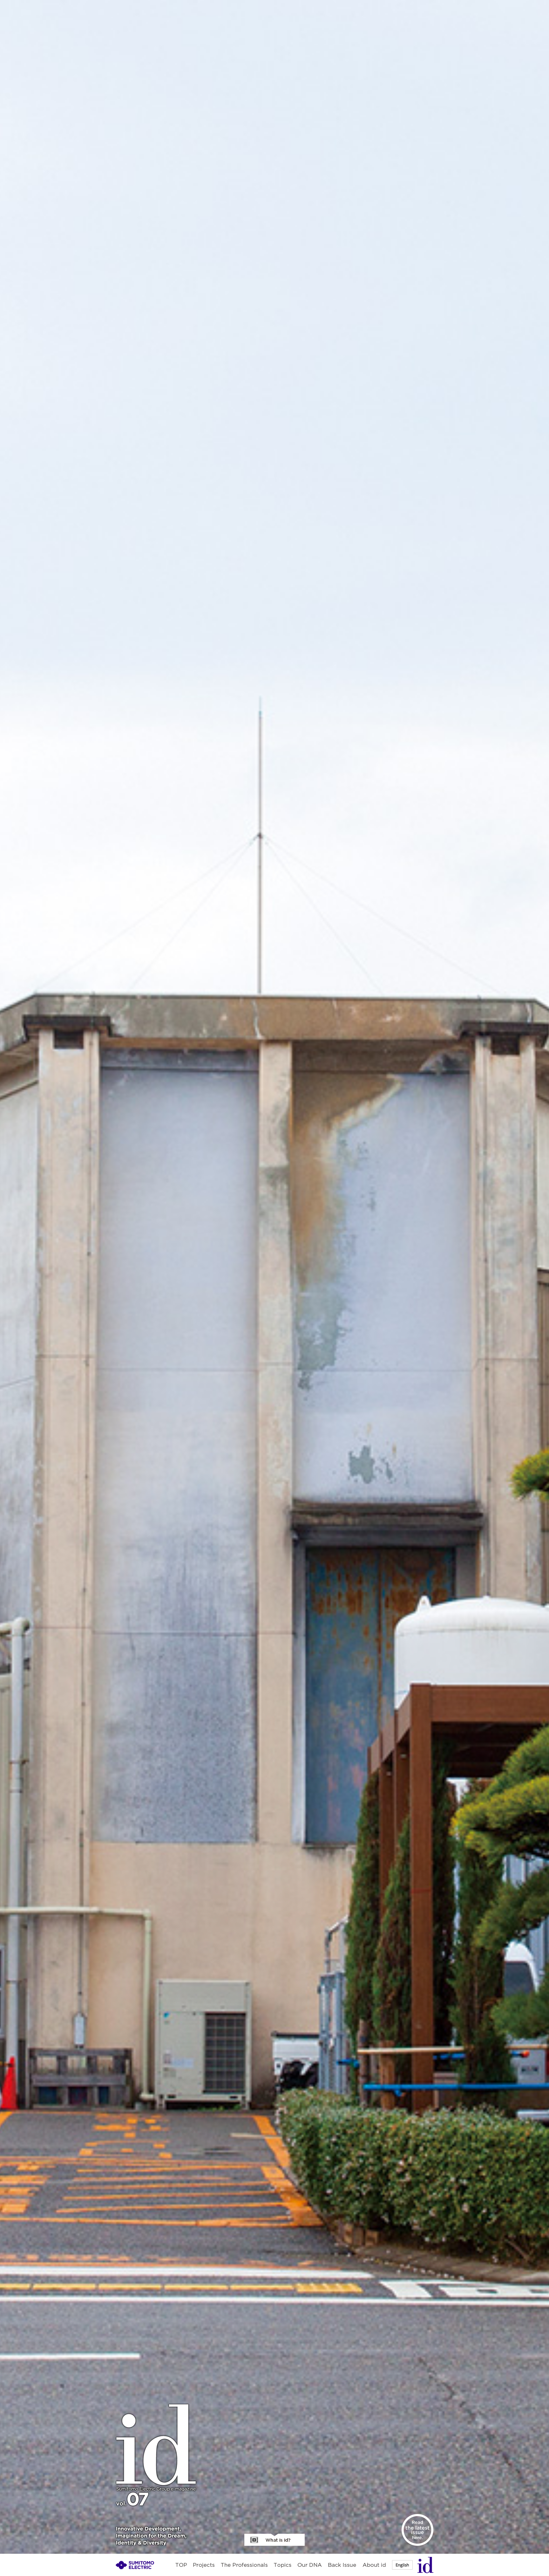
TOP (181, 2565)
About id (374, 2565)
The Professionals (244, 2565)
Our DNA (310, 2565)
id (425, 2565)
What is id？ (274, 2540)
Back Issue (342, 2565)
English (402, 2565)
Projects (204, 2565)
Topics (283, 2565)
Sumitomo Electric (135, 2565)
